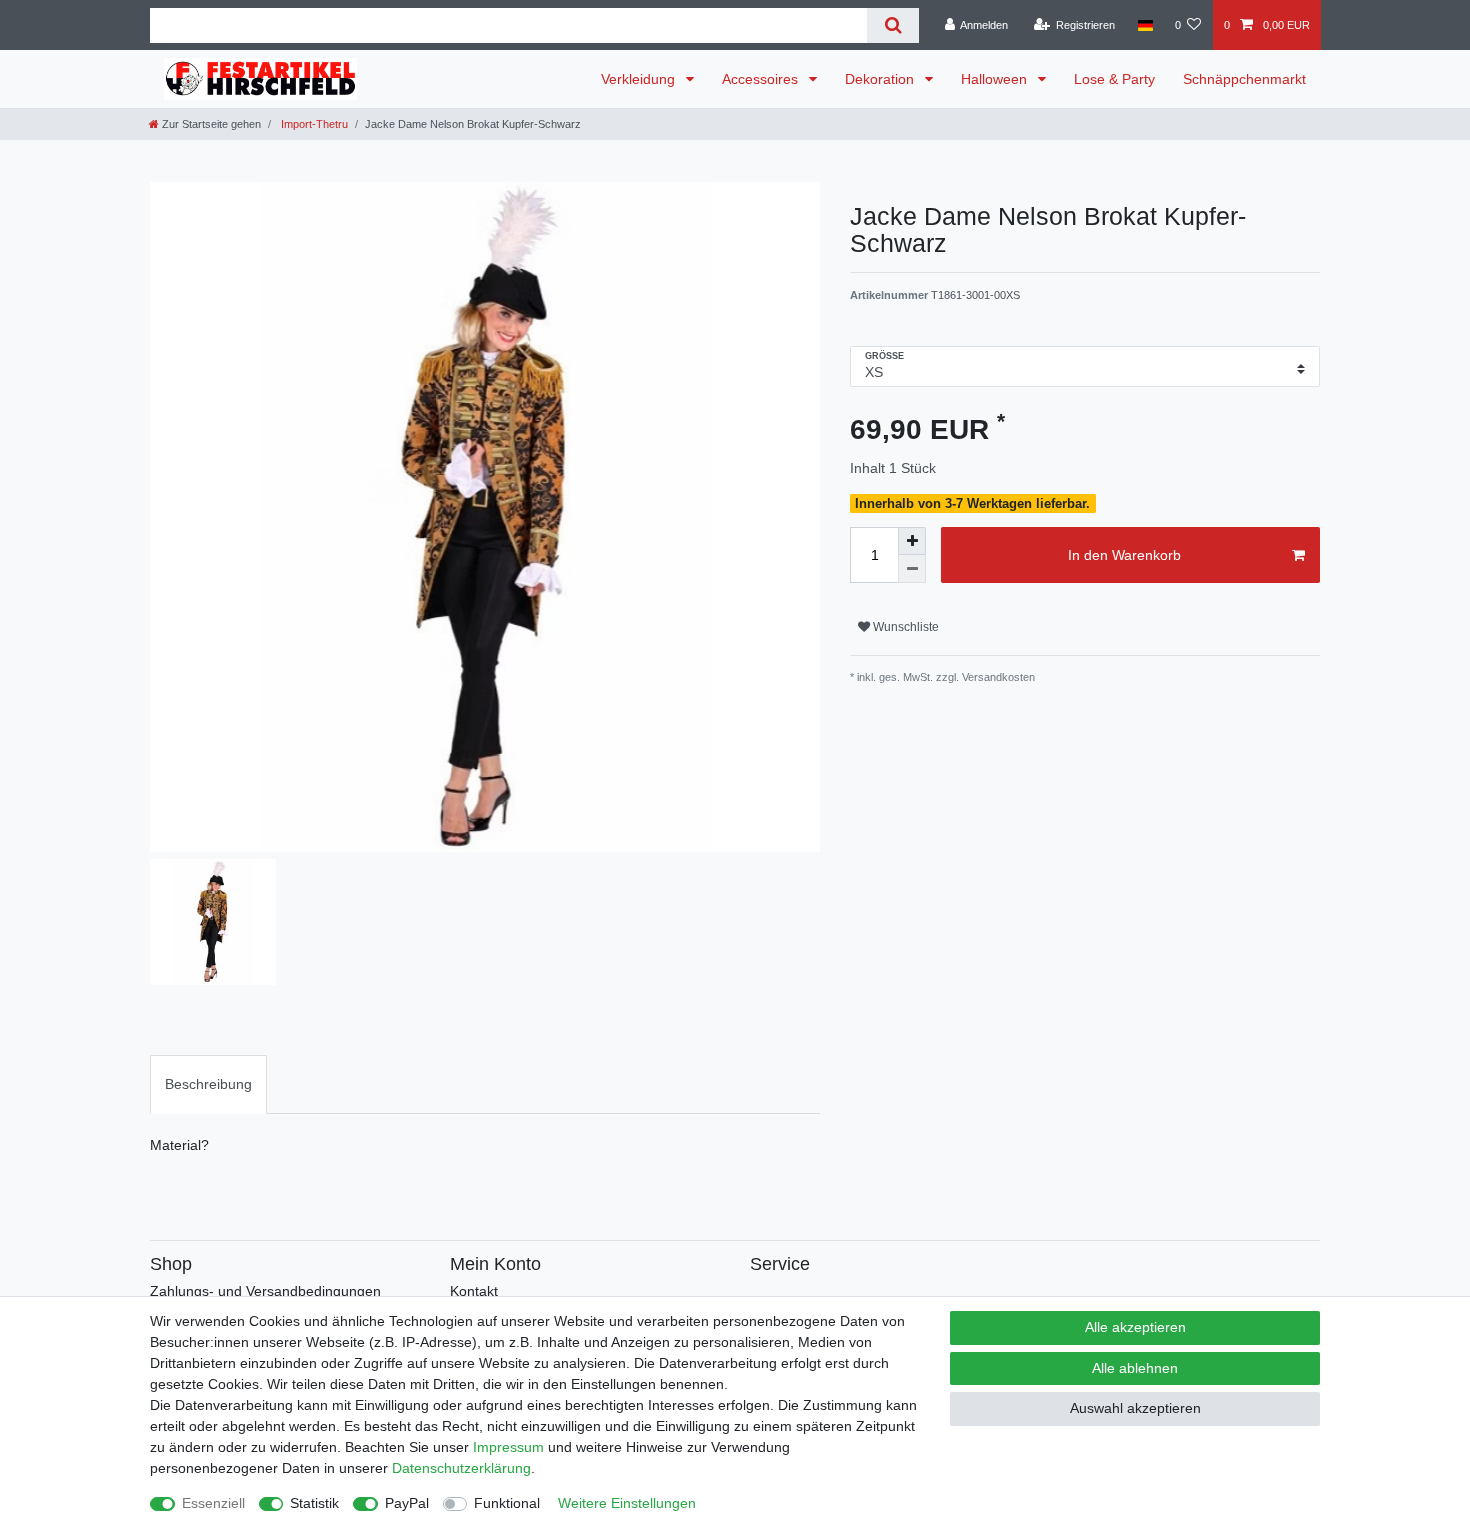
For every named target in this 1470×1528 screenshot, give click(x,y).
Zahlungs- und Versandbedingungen (265, 1291)
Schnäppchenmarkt (1244, 79)
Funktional (507, 1503)
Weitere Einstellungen (627, 1503)
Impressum (508, 1447)
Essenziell (213, 1503)
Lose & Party (1114, 79)
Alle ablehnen (1135, 1368)
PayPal (407, 1503)
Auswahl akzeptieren (1135, 1408)
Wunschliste (904, 627)
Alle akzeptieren (1135, 1327)
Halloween (996, 79)
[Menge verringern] (912, 569)
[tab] (208, 1084)
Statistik (314, 1503)
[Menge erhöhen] (912, 541)
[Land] (1144, 25)
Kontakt (474, 1291)
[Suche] (892, 25)
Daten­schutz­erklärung (461, 1468)
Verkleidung (640, 79)
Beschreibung (208, 1084)
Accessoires (762, 79)
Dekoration (881, 79)
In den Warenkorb (1124, 555)
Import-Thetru (313, 124)
